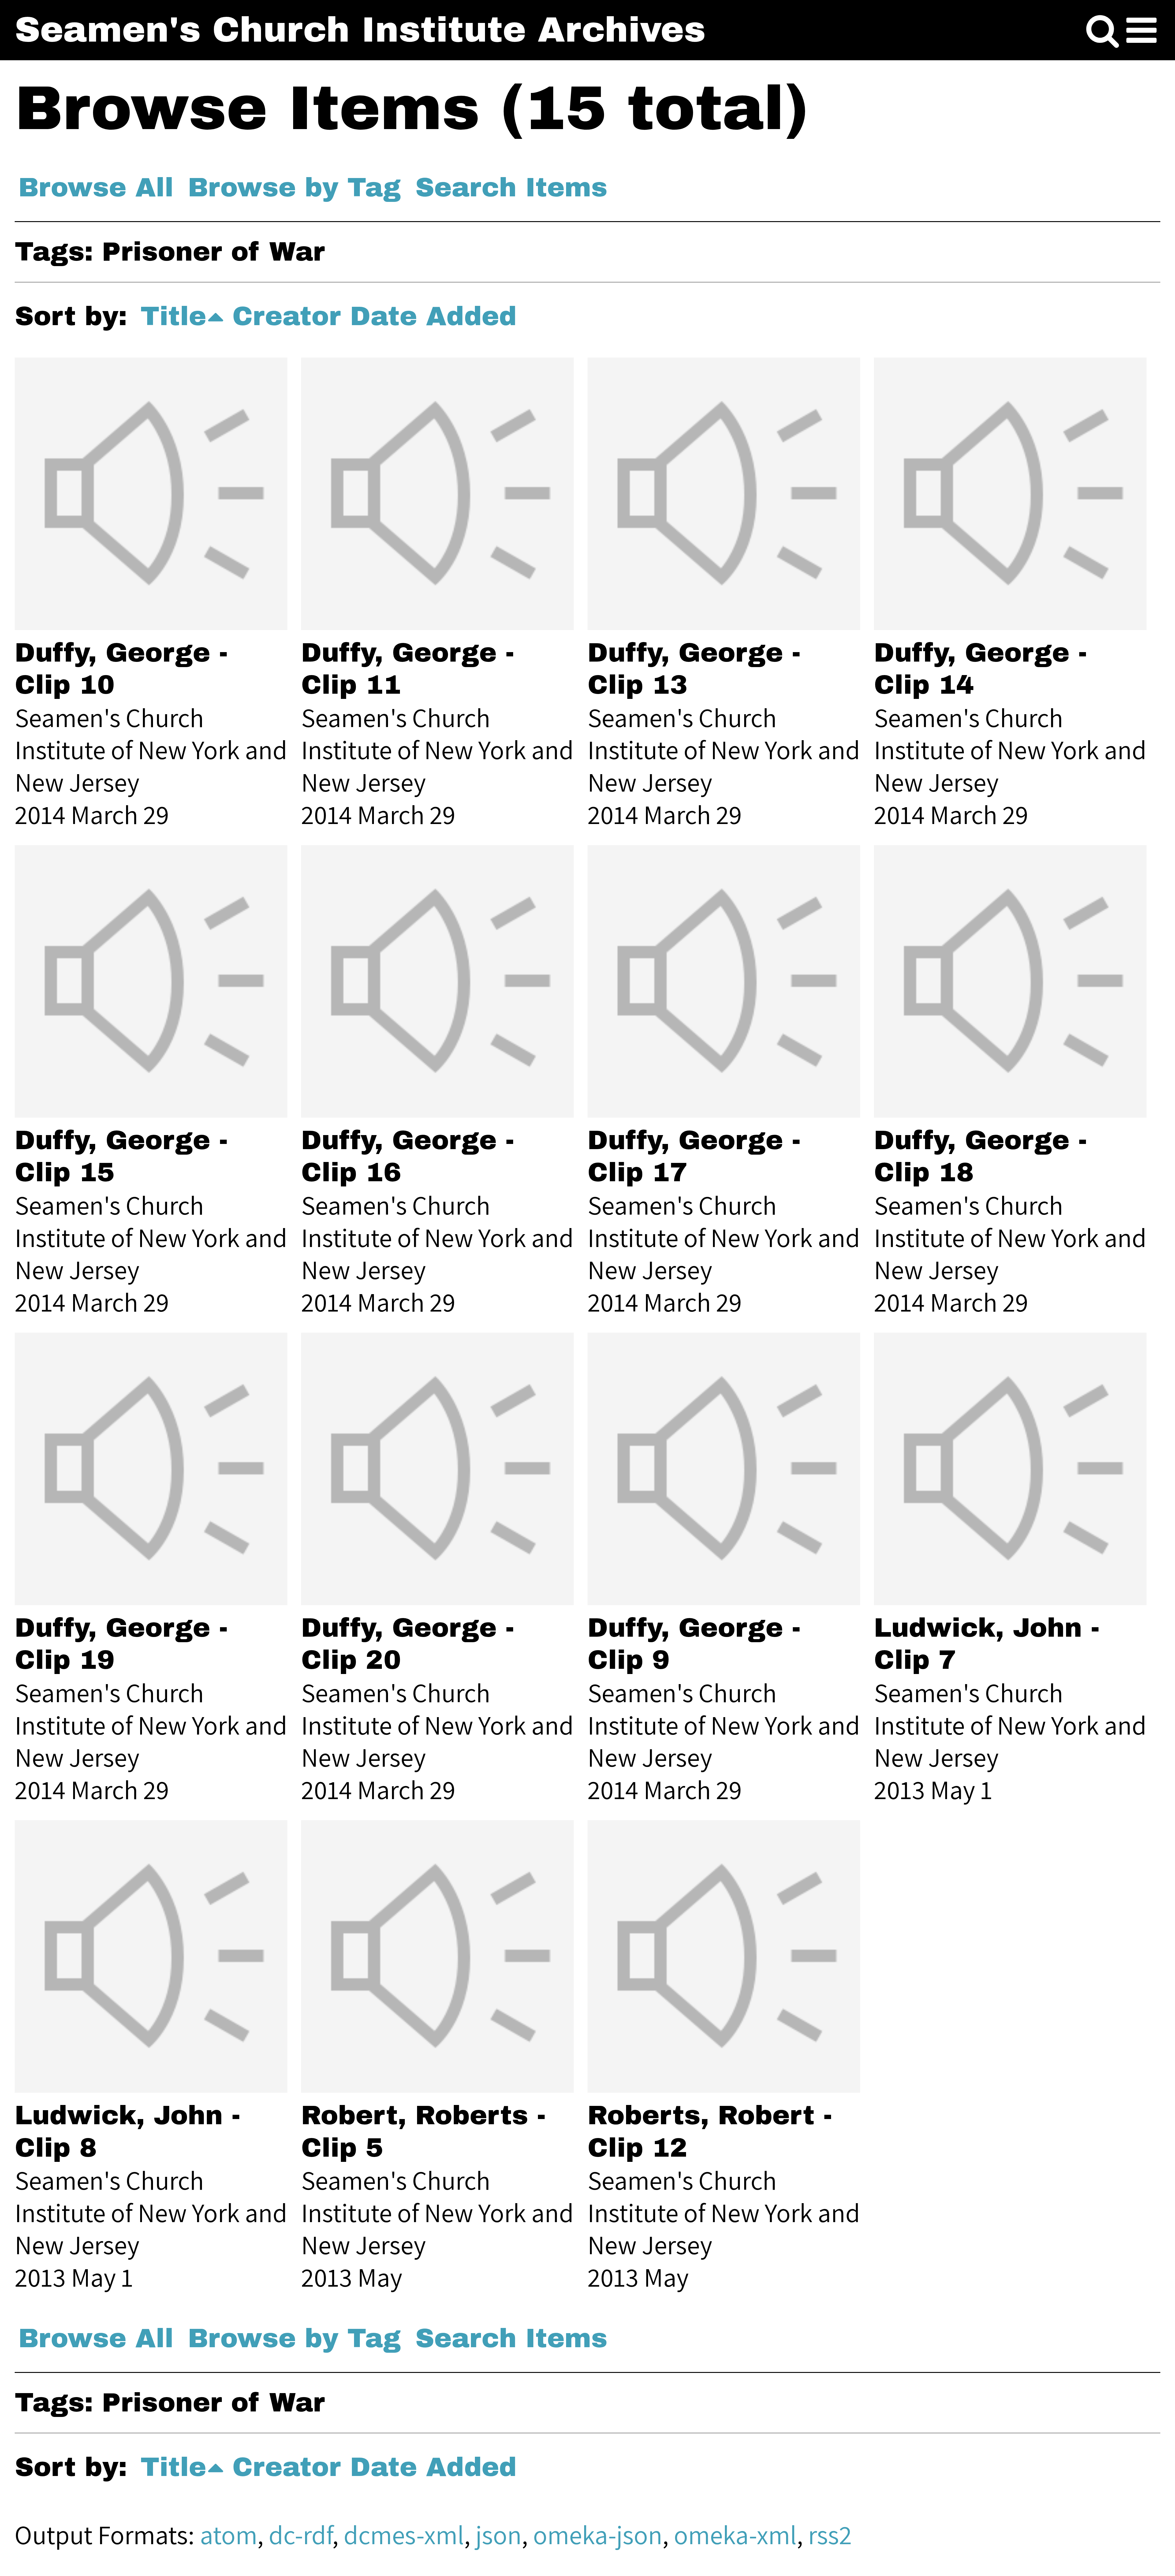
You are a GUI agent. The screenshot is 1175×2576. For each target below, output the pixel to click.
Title (173, 316)
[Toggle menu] (1141, 31)
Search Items (511, 187)
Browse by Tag (294, 187)
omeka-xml (735, 2535)
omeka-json (598, 2535)
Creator (287, 316)
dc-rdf (300, 2535)
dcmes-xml (404, 2535)
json (499, 2535)
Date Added (433, 316)
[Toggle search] (1103, 31)
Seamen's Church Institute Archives (360, 30)
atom (229, 2535)
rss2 (830, 2535)
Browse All (96, 187)
